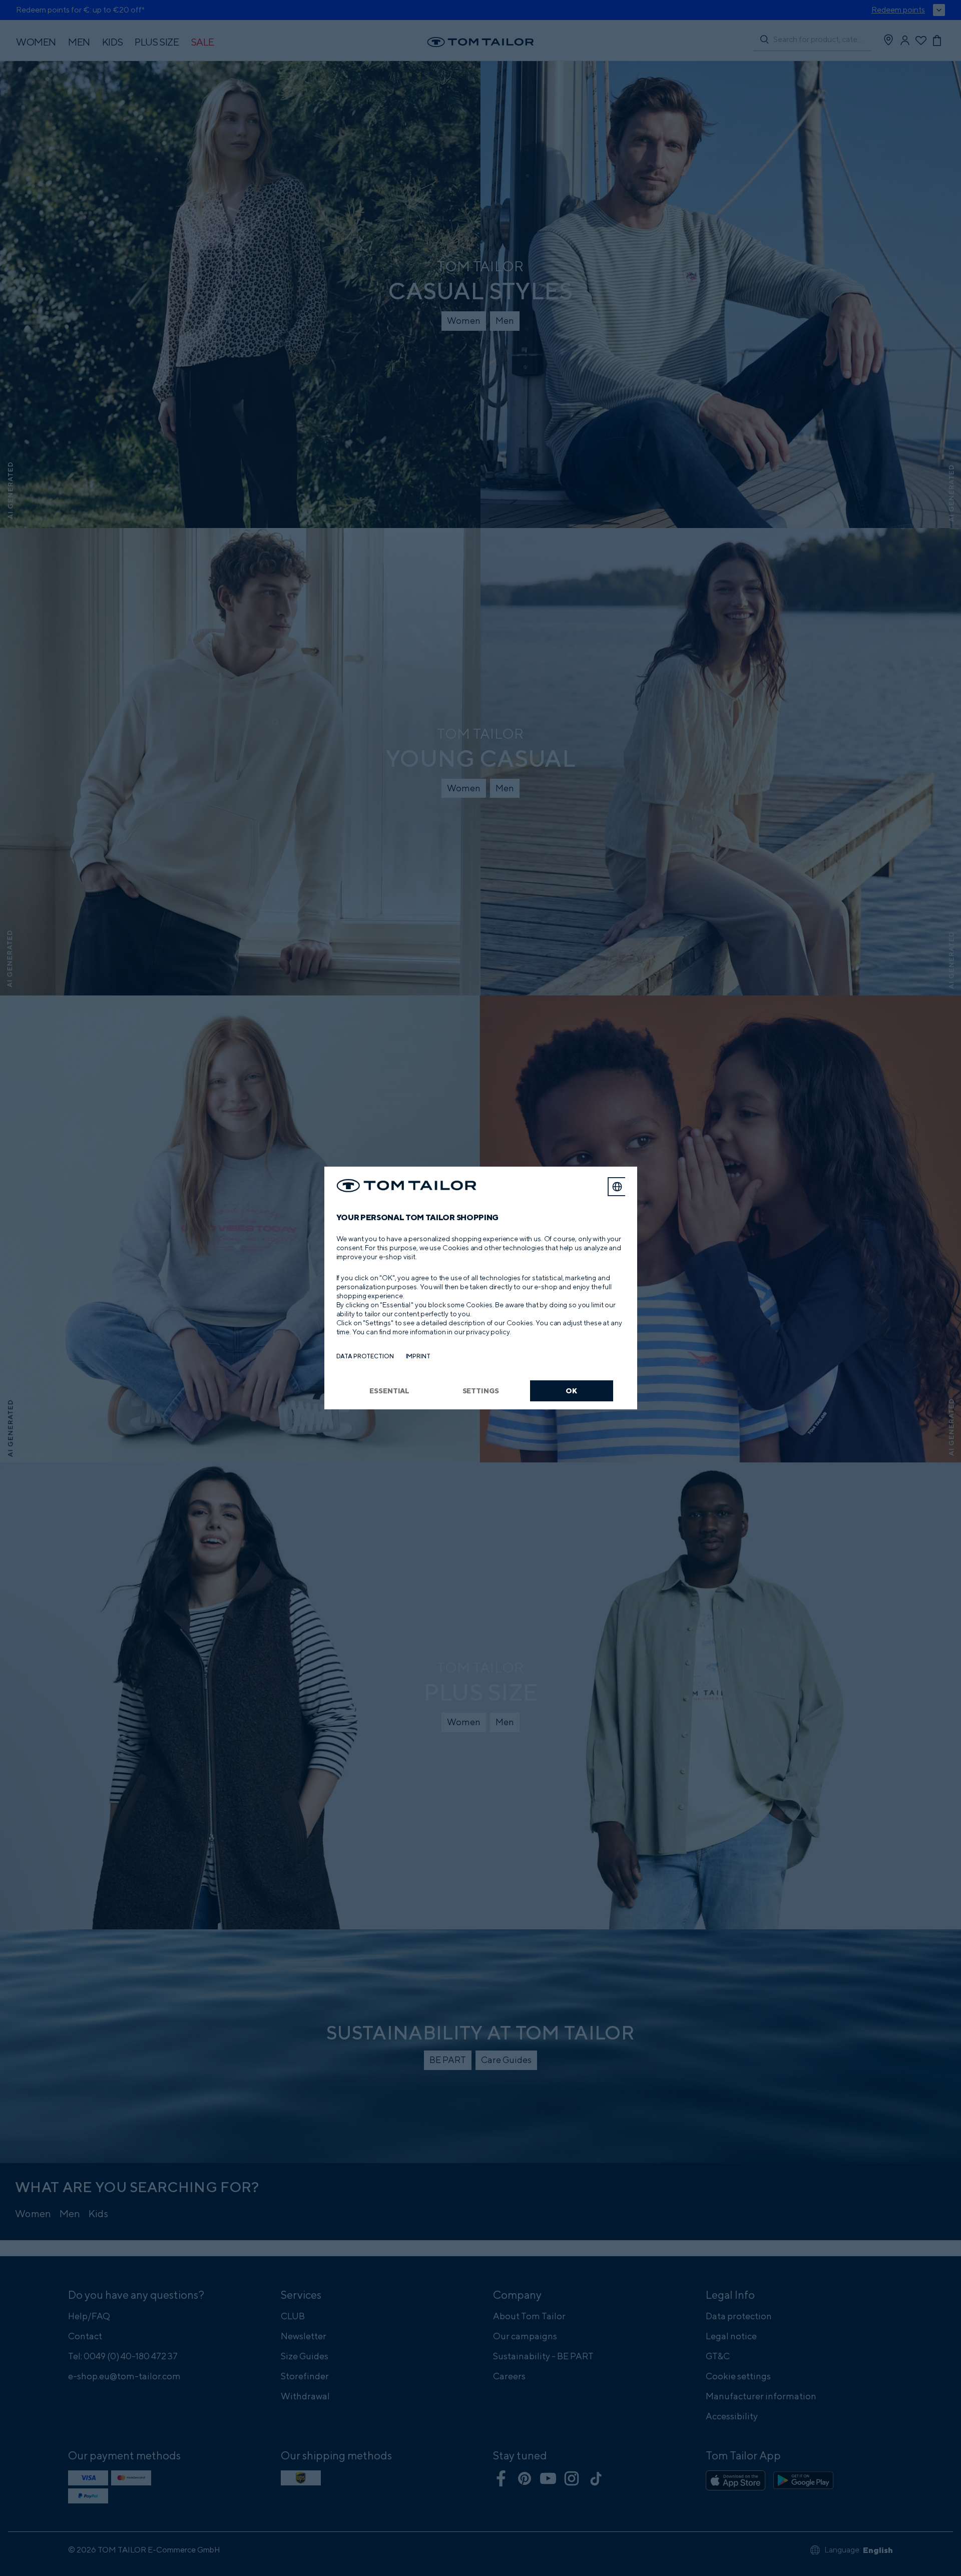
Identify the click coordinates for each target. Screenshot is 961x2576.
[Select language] (617, 1187)
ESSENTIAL (389, 1391)
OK (571, 1391)
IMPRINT (418, 1356)
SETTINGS (481, 1391)
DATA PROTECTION (365, 1356)
